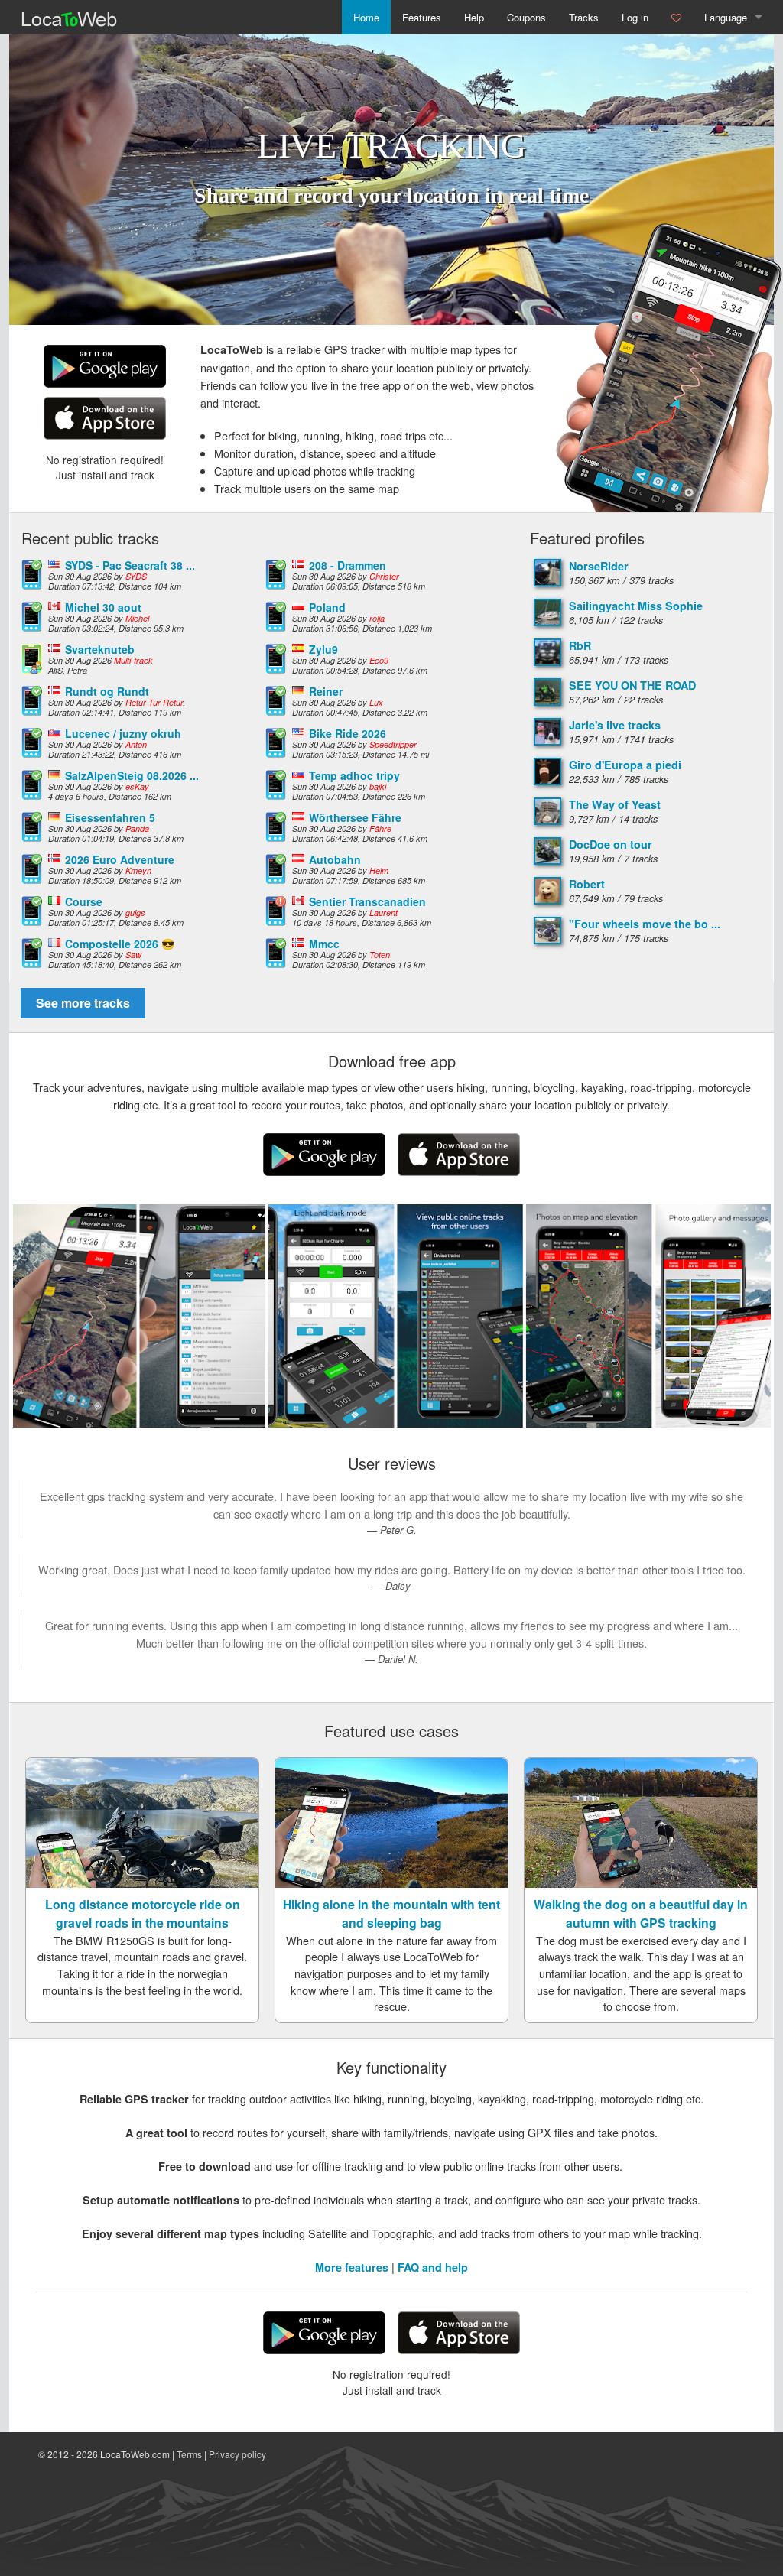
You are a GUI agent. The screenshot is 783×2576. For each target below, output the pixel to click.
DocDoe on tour (611, 844)
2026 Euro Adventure (120, 859)
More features (352, 2267)
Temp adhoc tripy (354, 775)
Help (474, 17)
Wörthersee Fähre (355, 817)
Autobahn (335, 859)
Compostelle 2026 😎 (120, 944)
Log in (635, 17)
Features (422, 17)
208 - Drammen (348, 565)
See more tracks (83, 1003)
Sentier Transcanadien (367, 901)
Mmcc (324, 944)
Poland (327, 607)
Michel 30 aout (103, 607)
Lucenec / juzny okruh (123, 733)
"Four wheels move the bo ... (645, 924)
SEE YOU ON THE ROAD (632, 685)
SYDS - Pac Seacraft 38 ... (130, 565)
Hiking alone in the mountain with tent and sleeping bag (391, 1913)
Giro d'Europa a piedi (625, 765)
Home (366, 17)
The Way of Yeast (615, 804)
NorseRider (599, 566)
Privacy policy (237, 2454)
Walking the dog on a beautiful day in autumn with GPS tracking (641, 1913)
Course (84, 901)
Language (726, 17)
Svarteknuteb (100, 649)
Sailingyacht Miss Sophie (636, 606)
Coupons (526, 17)
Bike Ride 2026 (348, 733)
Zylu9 (323, 649)
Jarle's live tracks (615, 725)
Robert (587, 884)
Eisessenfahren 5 (110, 817)
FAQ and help (433, 2267)
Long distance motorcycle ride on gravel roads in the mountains (143, 1913)
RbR (580, 645)
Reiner (326, 691)
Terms (189, 2454)
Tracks (584, 17)
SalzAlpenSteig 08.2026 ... (132, 775)
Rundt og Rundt (107, 691)
